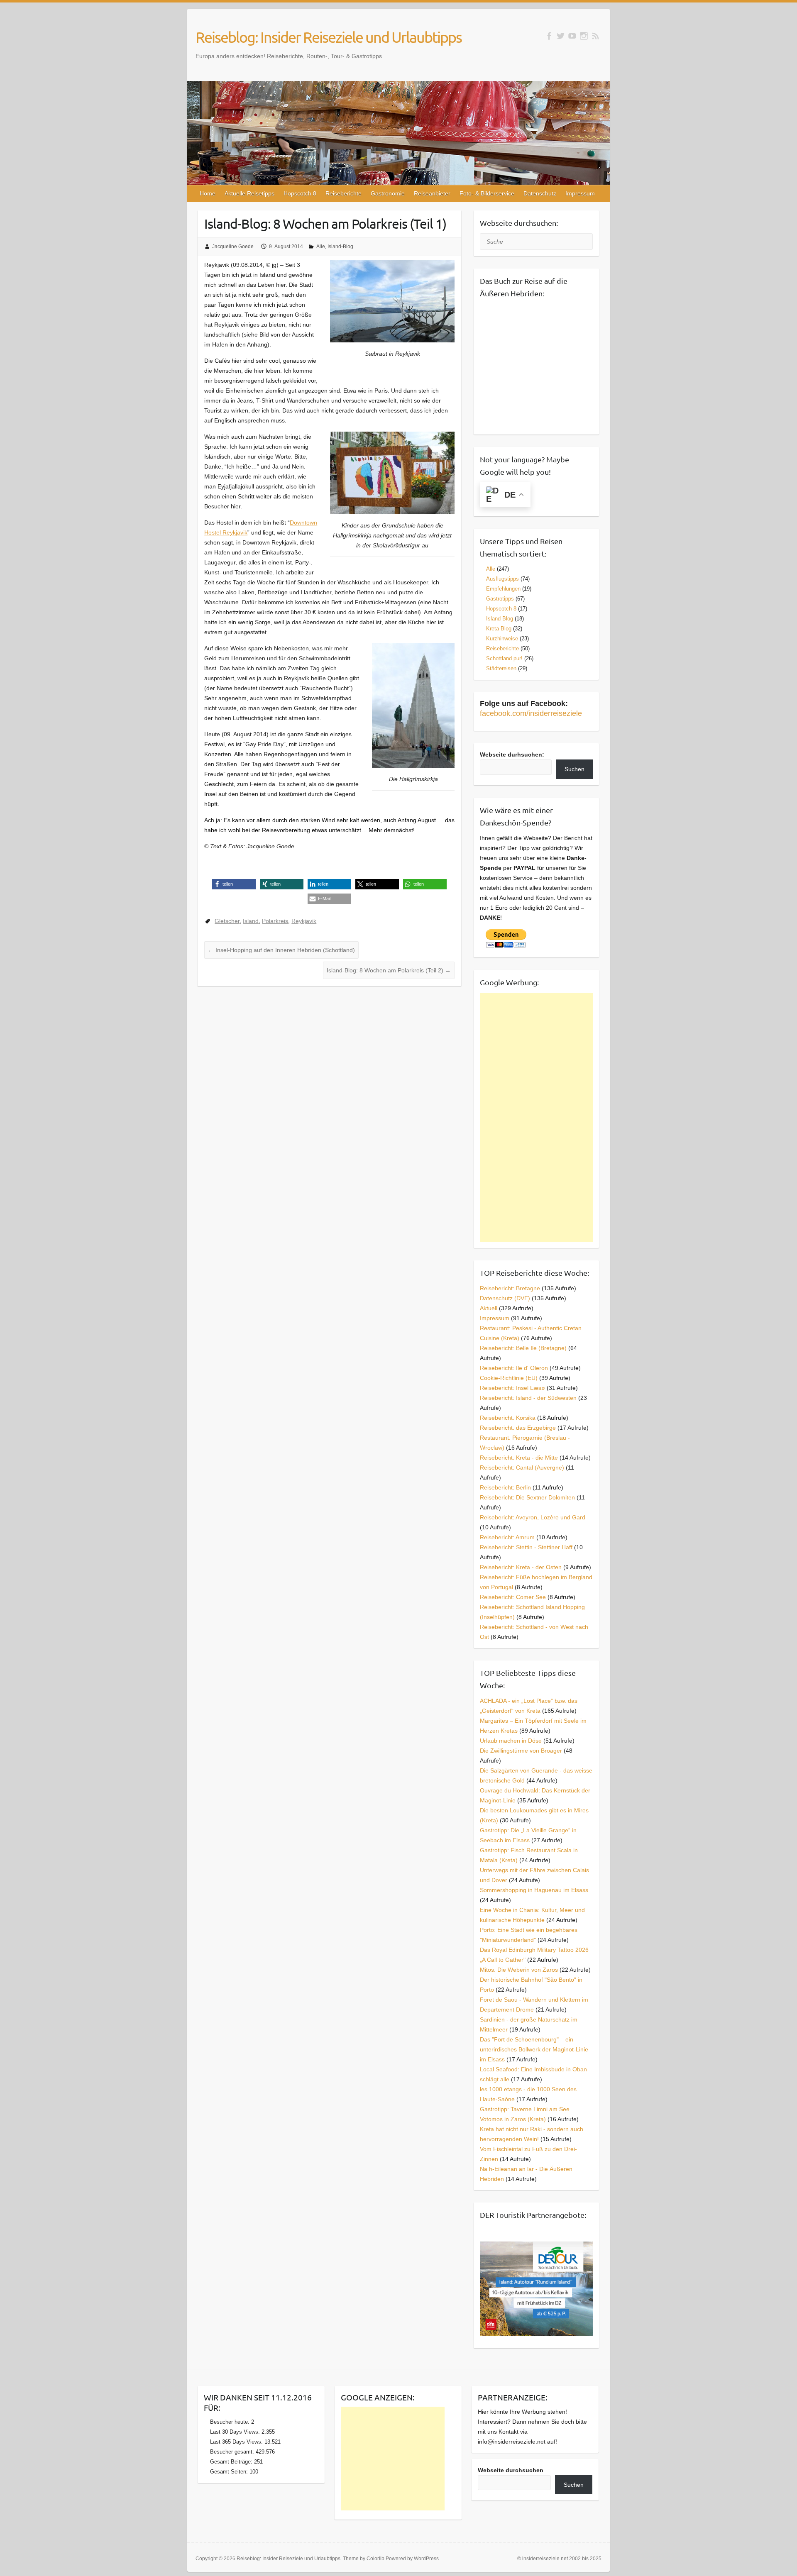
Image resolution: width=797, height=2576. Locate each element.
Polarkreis (275, 921)
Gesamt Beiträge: (232, 2462)
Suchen (575, 769)
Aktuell (489, 1308)
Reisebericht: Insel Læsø (512, 1388)
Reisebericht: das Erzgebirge (518, 1428)
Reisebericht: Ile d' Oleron (514, 1368)
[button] (234, 884)
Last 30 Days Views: (236, 2432)
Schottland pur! (504, 658)
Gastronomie (388, 193)
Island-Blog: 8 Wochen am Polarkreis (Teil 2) (389, 970)
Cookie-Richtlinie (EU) (509, 1378)
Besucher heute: (231, 2422)
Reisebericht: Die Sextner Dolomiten (527, 1497)
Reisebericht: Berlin (505, 1487)
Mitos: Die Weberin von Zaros (519, 1970)
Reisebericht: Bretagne (510, 1288)
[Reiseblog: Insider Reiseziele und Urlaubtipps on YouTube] (572, 36)
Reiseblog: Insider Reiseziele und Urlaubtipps (329, 37)
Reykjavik (304, 921)
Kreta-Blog (499, 629)
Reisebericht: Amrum (507, 1537)
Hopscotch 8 (300, 193)
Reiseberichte (343, 193)
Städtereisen (501, 668)
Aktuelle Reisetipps (249, 193)
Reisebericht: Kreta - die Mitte (519, 1458)
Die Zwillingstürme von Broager (521, 1751)
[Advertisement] (537, 1117)
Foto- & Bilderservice (487, 193)
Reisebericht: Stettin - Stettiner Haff (526, 1547)
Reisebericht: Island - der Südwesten (528, 1398)
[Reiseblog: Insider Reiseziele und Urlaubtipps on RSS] (595, 36)
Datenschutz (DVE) (505, 1298)
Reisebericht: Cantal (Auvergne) (522, 1467)
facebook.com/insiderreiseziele (531, 713)
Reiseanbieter (432, 193)
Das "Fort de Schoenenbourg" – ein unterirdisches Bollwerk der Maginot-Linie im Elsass (534, 2049)
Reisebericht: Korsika (508, 1418)
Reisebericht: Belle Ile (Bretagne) (523, 1348)
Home (208, 193)
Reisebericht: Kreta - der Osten (521, 1567)
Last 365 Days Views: (237, 2442)
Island (251, 921)
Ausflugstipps (502, 579)
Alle (321, 247)
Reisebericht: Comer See (513, 1597)
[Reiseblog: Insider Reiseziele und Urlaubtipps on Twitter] (561, 36)
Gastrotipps (500, 599)
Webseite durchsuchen (511, 2470)
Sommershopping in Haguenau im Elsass (534, 1890)
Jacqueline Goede (233, 247)
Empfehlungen (503, 589)
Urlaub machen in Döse (511, 1741)
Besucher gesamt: (233, 2452)
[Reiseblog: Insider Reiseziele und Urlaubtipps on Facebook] (549, 36)
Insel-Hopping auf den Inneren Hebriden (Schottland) (281, 950)
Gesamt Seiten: (230, 2472)
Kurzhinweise (502, 639)
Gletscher (227, 921)
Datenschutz (540, 193)
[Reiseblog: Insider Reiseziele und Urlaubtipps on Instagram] (584, 36)
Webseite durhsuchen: (512, 754)
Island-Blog (340, 247)
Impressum (580, 193)
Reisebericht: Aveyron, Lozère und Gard (533, 1517)
